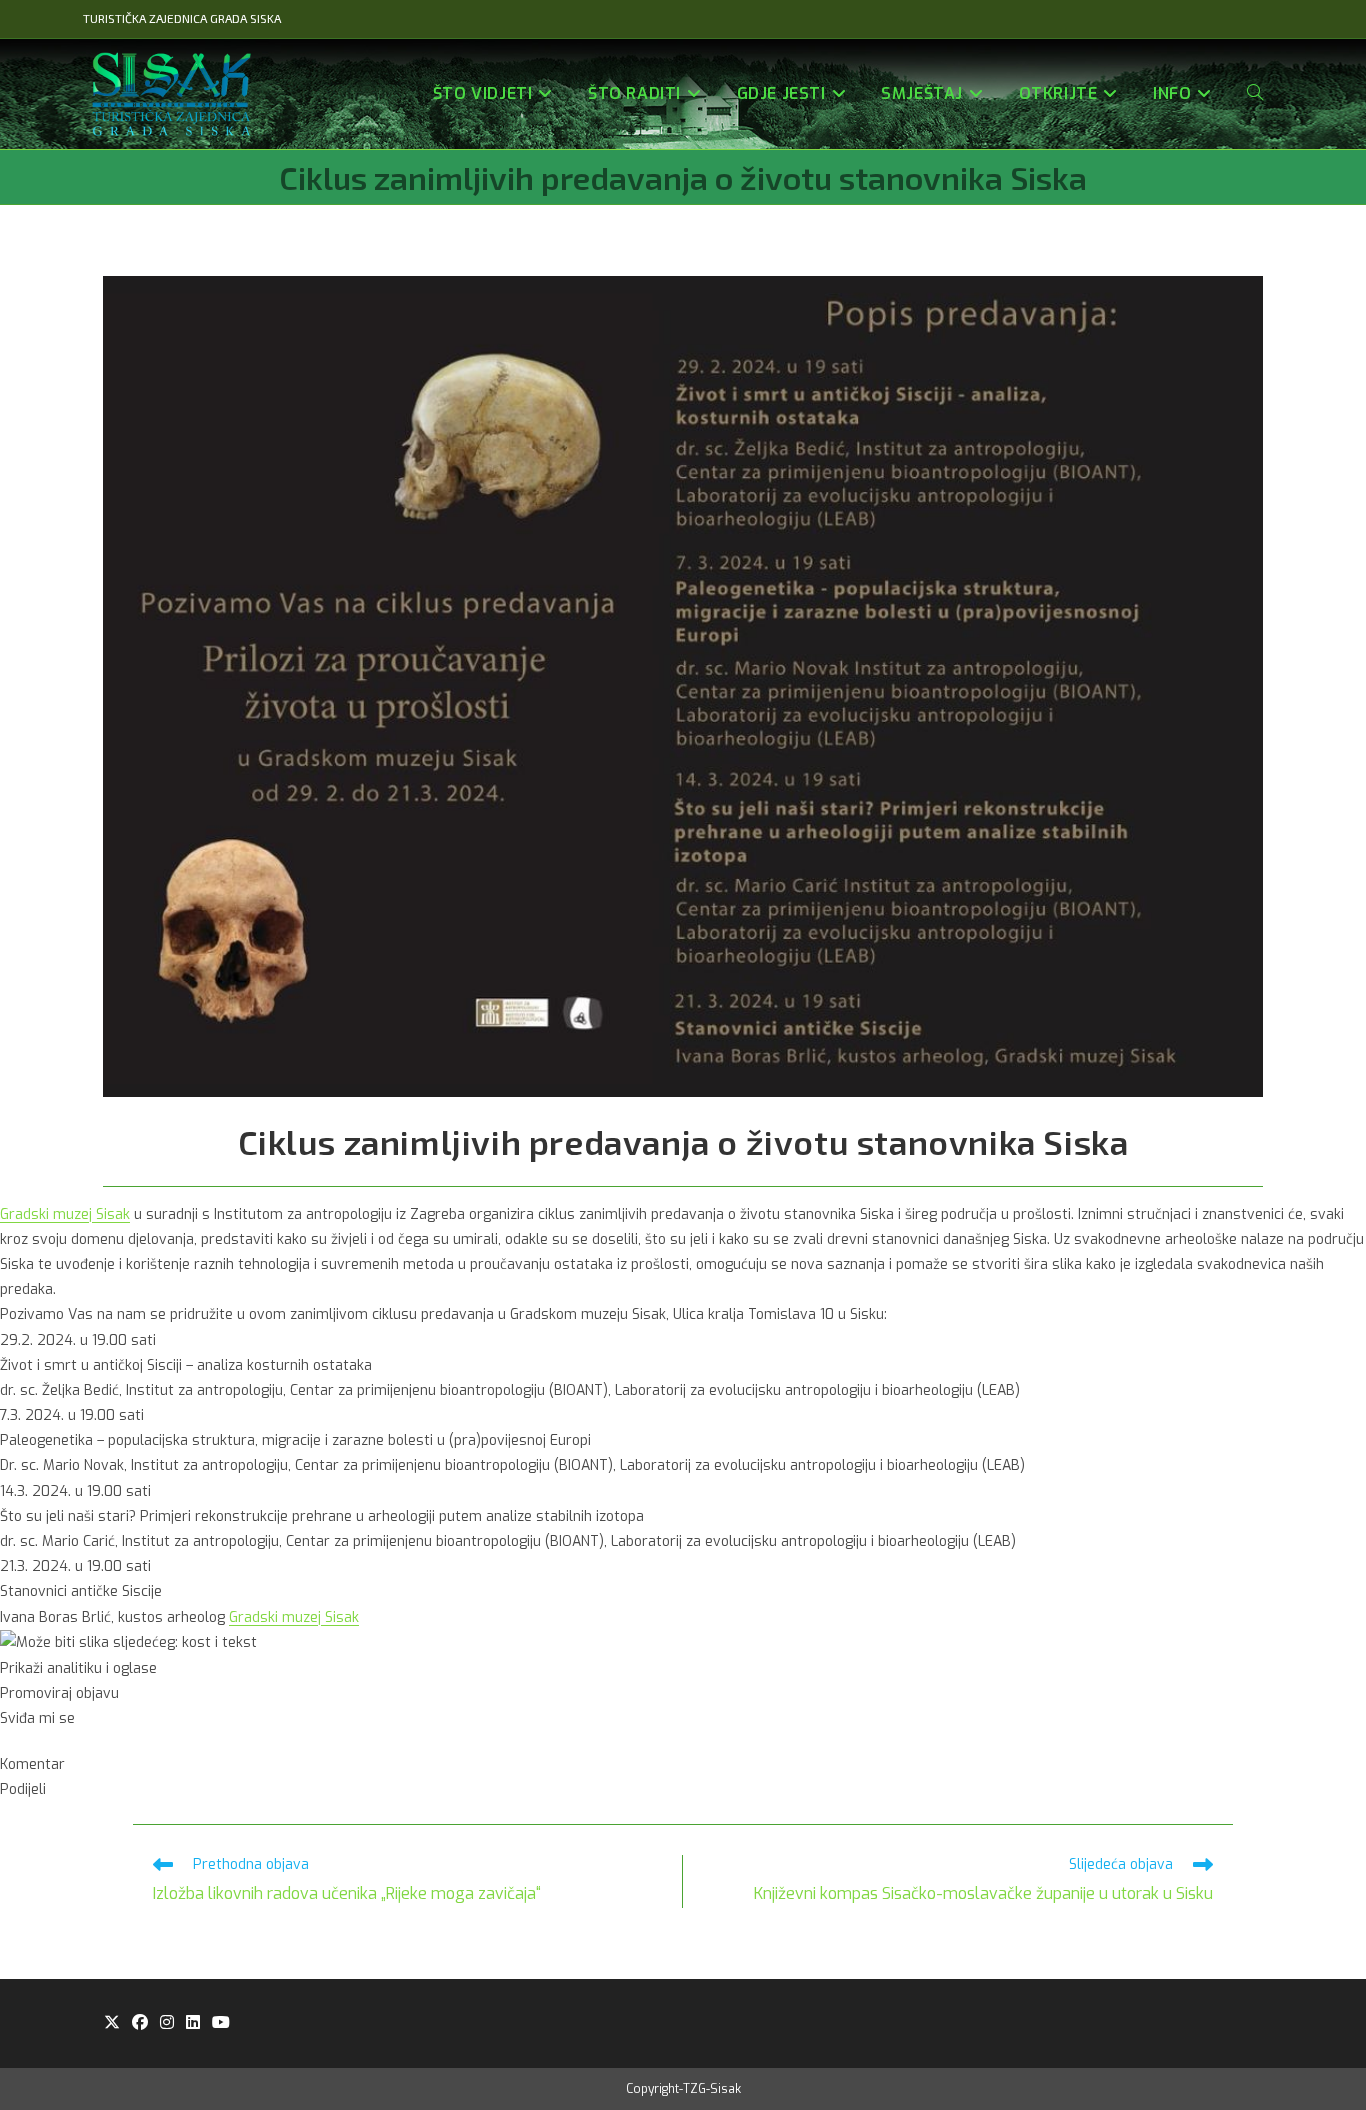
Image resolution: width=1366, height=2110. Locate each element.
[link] (65, 1214)
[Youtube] (221, 2023)
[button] (683, 1668)
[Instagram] (167, 2023)
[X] (112, 2023)
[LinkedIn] (193, 2023)
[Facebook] (140, 2023)
